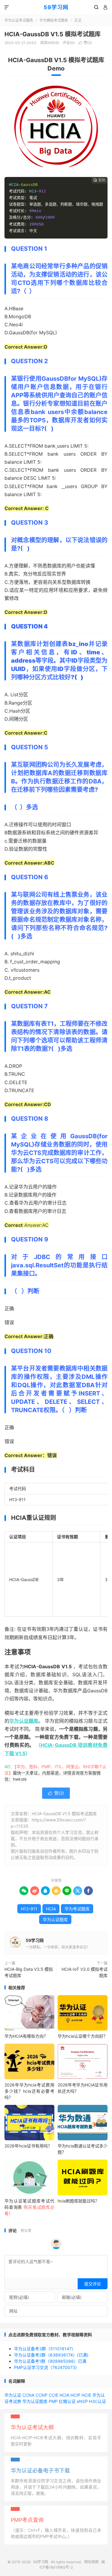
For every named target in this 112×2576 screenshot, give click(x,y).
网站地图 (91, 2562)
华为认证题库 (24, 1721)
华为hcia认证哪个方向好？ (83, 2036)
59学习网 (56, 7)
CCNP (42, 2395)
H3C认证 (98, 2401)
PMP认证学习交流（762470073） (47, 2367)
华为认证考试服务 (19, 20)
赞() (85, 43)
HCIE (86, 2395)
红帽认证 (67, 2401)
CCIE (53, 2395)
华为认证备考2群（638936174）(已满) (51, 2355)
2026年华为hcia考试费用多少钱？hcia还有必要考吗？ (29, 2091)
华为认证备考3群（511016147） (45, 2349)
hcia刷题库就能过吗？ (78, 2201)
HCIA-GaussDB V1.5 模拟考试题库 (53, 34)
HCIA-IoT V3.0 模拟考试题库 (85, 1972)
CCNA (28, 2395)
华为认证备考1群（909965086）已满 (50, 2361)
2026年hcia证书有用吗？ (28, 2146)
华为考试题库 (77, 1909)
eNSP (82, 2401)
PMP (53, 2401)
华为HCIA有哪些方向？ (26, 2036)
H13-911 (29, 1909)
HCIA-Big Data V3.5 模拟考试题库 (29, 1972)
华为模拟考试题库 (54, 20)
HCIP (75, 2395)
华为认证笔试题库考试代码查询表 (29, 2207)
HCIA (51, 1909)
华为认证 (13, 2395)
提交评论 (93, 2284)
